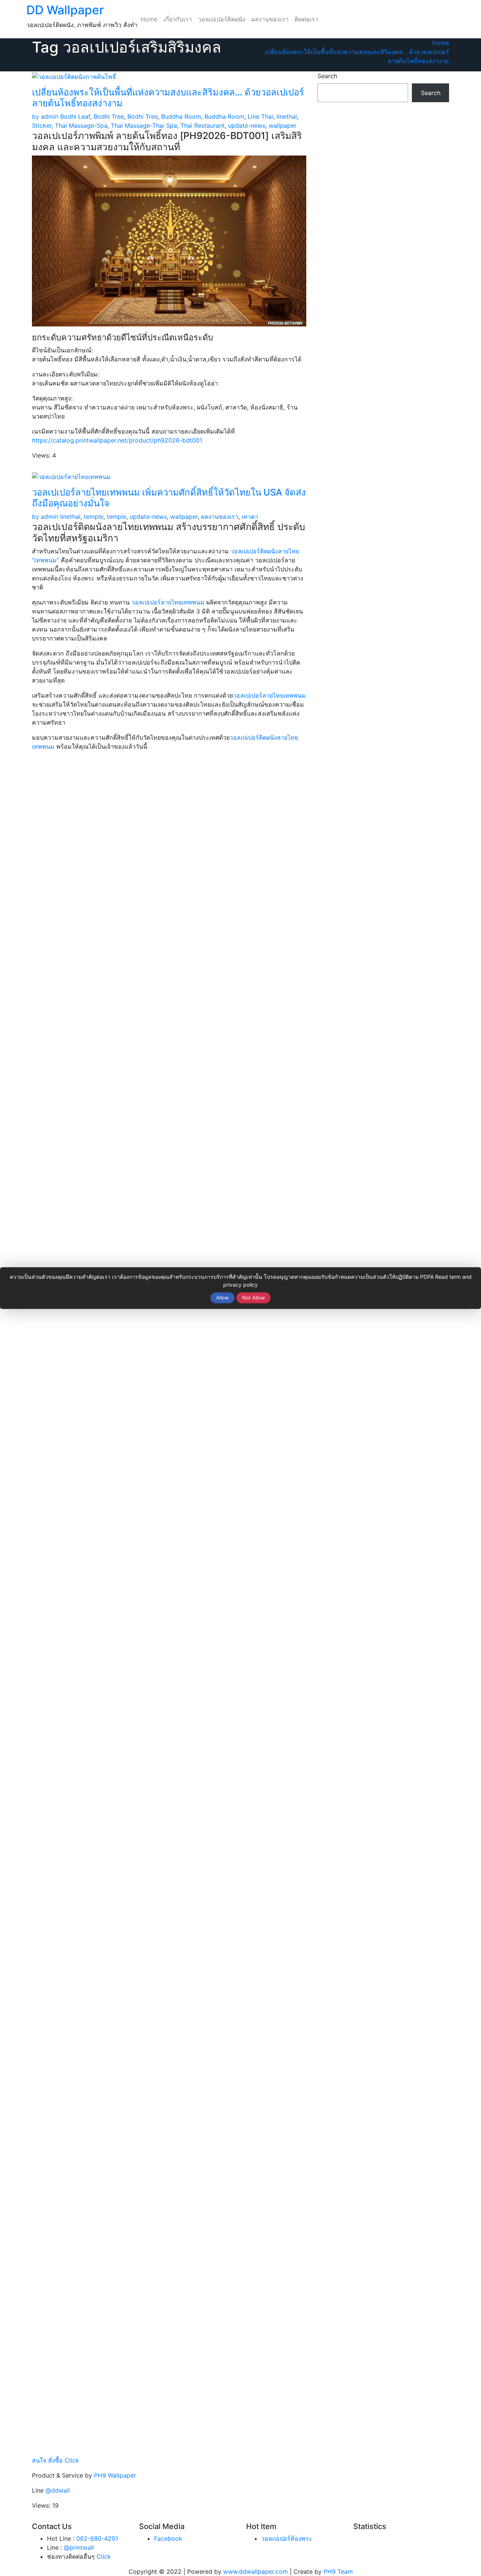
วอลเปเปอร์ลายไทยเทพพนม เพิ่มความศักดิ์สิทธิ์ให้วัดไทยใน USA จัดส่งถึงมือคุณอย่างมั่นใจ (169, 498)
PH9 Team (338, 2571)
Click (104, 2556)
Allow (222, 1298)
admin (45, 116)
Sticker (42, 125)
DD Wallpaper (65, 10)
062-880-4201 (97, 2538)
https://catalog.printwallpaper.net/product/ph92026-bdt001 (117, 440)
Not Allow (253, 1298)
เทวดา (250, 517)
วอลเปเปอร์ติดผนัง (222, 19)
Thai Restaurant (203, 125)
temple (94, 517)
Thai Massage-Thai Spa (144, 125)
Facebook (168, 2538)
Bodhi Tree (109, 116)
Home (149, 19)
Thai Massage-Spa (81, 125)
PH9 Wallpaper (115, 2475)
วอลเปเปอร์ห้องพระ (287, 2538)
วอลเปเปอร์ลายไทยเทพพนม (168, 602)
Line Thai (260, 116)
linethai (287, 116)
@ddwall (58, 2490)
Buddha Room (181, 116)
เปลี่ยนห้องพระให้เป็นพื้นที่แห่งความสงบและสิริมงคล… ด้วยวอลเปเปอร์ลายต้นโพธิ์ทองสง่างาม (168, 98)
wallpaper (283, 125)
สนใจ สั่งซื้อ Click (55, 2460)
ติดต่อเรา (306, 19)
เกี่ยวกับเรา (178, 19)
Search (327, 76)
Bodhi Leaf (75, 116)
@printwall (79, 2547)
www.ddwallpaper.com (256, 2571)
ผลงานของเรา (270, 19)
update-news (247, 125)
